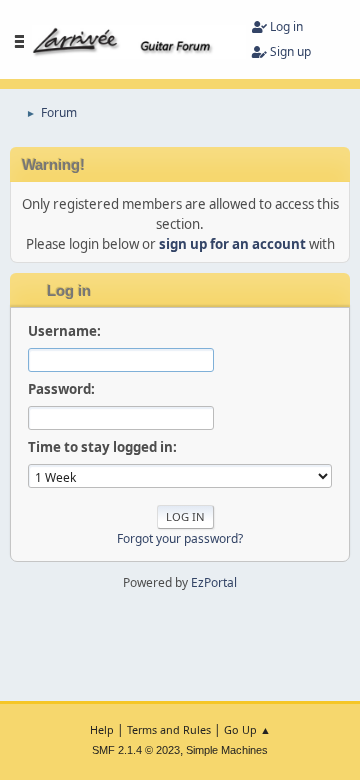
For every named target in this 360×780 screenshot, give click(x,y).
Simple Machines (227, 750)
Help (102, 729)
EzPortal (214, 582)
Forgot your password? (180, 538)
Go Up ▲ (247, 729)
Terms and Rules (169, 729)
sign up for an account (232, 244)
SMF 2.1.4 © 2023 (136, 750)
